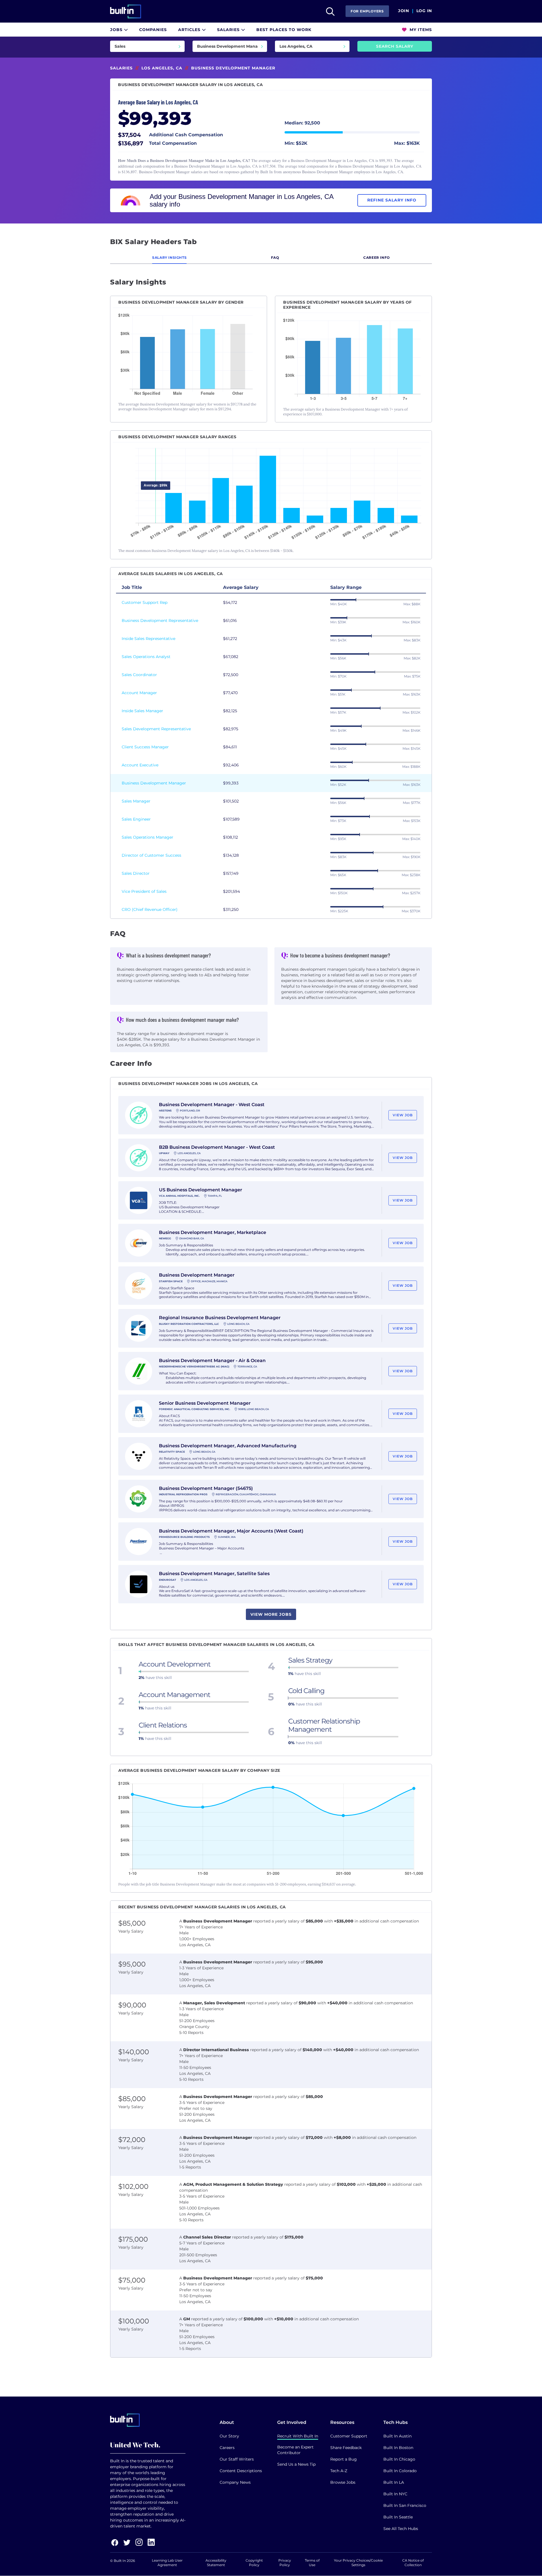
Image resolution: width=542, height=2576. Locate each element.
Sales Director (136, 873)
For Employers (367, 11)
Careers (227, 2448)
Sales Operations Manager (147, 837)
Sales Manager (136, 801)
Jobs (117, 30)
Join (404, 11)
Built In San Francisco (405, 2505)
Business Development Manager (154, 783)
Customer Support (349, 2436)
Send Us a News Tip (296, 2464)
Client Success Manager (145, 747)
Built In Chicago (399, 2459)
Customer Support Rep (145, 602)
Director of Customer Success (151, 855)
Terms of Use (312, 2563)
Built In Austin (397, 2436)
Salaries (229, 30)
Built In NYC (395, 2494)
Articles (190, 30)
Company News (235, 2482)
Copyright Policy (254, 2563)
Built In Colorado (400, 2471)
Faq (275, 257)
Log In (424, 11)
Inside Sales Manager (142, 711)
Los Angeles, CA (162, 68)
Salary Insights (169, 257)
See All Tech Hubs (401, 2529)
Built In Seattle (398, 2517)
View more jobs (271, 1614)
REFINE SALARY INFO (392, 200)
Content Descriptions (241, 2471)
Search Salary (395, 46)
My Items (420, 30)
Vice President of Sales (144, 891)
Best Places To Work (284, 30)
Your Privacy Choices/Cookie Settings (358, 2563)
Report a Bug (344, 2459)
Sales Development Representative (156, 729)
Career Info (377, 257)
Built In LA (394, 2482)
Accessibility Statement (216, 2563)
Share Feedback (346, 2448)
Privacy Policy (285, 2563)
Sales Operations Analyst (146, 657)
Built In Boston (398, 2448)
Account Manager (139, 693)
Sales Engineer (136, 819)
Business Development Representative (160, 621)
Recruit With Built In (298, 2436)
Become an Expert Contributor (295, 2450)
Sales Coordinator (139, 675)
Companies (153, 30)
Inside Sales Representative (148, 639)
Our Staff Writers (237, 2459)
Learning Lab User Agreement (167, 2563)
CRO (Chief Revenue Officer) (150, 909)
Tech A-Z (339, 2471)
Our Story (229, 2436)
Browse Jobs (343, 2482)
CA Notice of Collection (413, 2563)
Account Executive (140, 765)
